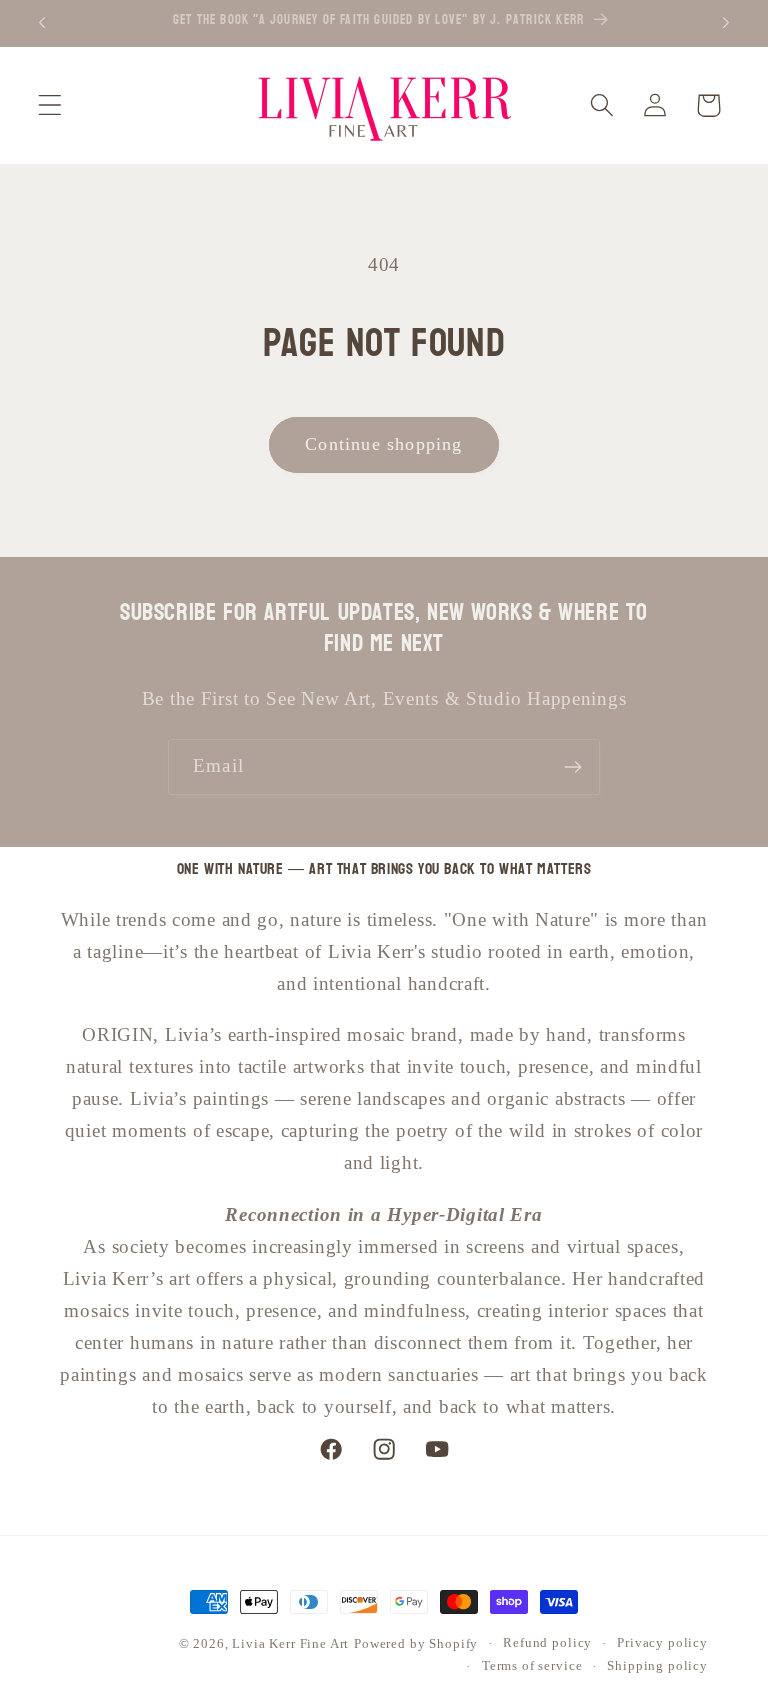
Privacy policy (662, 1642)
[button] (50, 105)
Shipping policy (657, 1665)
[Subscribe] (572, 767)
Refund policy (547, 1642)
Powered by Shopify (416, 1643)
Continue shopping (383, 444)
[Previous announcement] (42, 23)
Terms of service (532, 1665)
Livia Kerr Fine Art (290, 1643)
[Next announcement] (726, 23)
